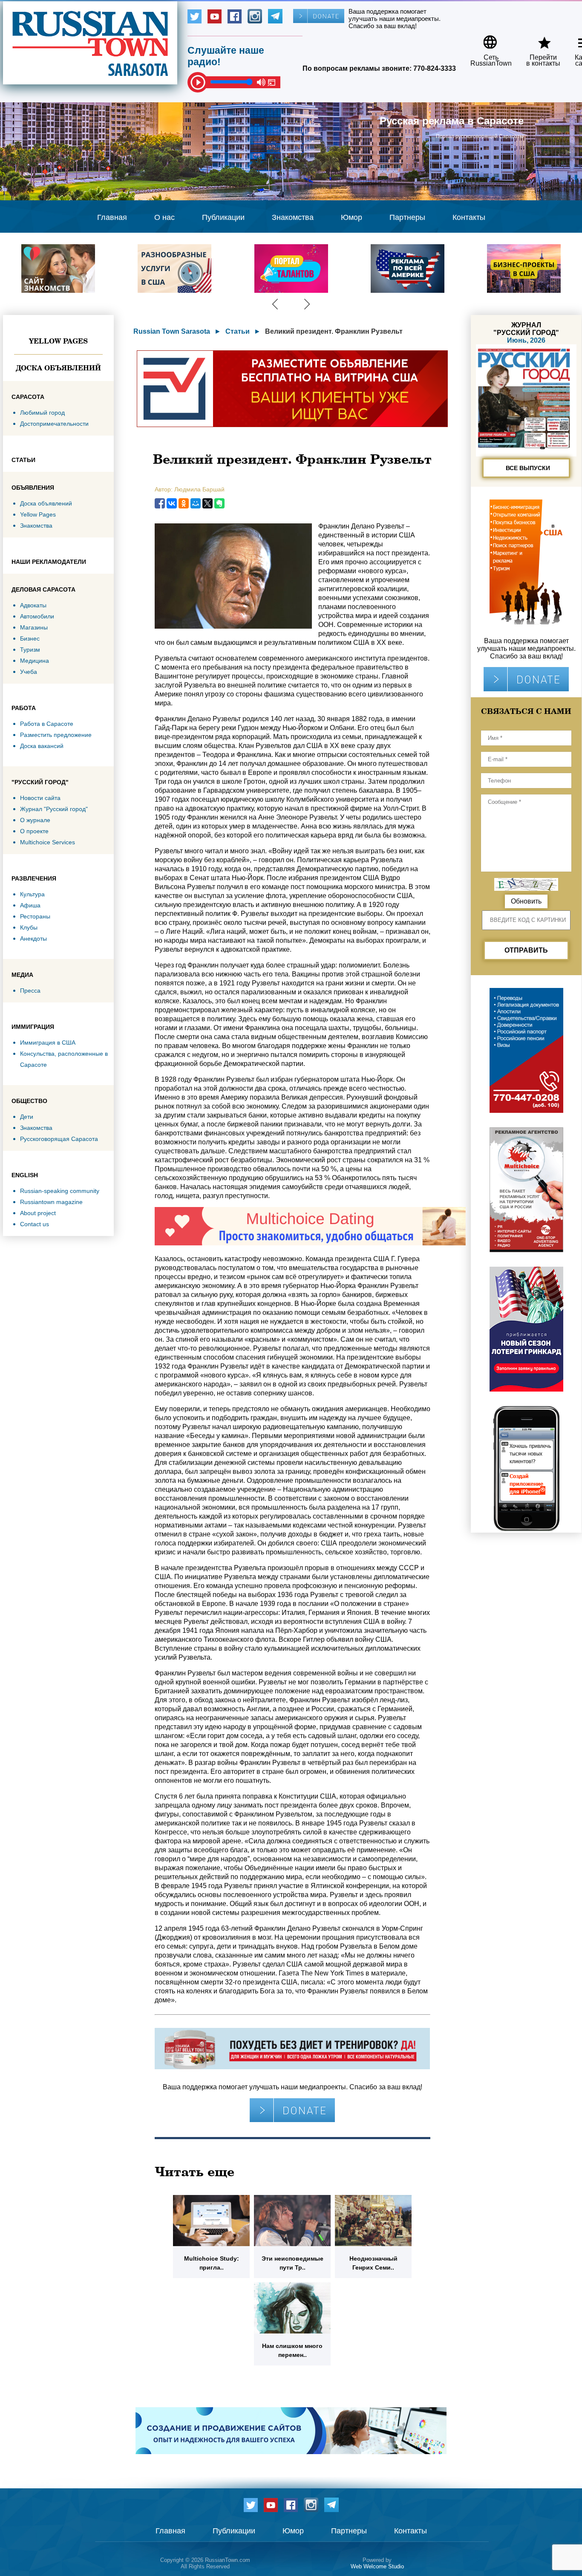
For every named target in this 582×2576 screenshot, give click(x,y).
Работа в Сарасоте (47, 724)
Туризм (30, 650)
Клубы (29, 927)
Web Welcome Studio (377, 2566)
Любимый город (42, 413)
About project (38, 1213)
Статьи (238, 331)
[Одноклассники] (184, 503)
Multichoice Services (48, 842)
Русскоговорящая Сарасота (59, 1139)
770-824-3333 (435, 68)
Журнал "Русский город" (54, 809)
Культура (32, 894)
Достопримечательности (54, 424)
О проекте (34, 831)
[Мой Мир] (196, 503)
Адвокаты (33, 605)
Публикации (223, 217)
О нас (164, 217)
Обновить (526, 901)
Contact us (35, 1224)
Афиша (30, 905)
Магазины (34, 627)
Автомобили (37, 616)
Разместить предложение (56, 735)
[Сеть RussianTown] (485, 39)
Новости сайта (40, 798)
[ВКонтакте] (172, 503)
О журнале (35, 820)
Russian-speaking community (60, 1191)
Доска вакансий (42, 746)
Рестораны (35, 916)
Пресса (30, 991)
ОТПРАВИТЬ (526, 950)
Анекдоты (33, 939)
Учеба (29, 672)
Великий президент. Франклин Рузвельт (334, 331)
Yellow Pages (58, 341)
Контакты (469, 217)
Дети (27, 1117)
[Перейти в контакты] (538, 39)
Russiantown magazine (51, 1202)
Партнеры (407, 217)
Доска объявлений (58, 368)
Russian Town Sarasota (172, 331)
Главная (112, 217)
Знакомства (293, 217)
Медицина (35, 661)
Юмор (352, 217)
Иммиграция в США (48, 1043)
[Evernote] (219, 503)
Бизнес (30, 638)
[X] (207, 503)
